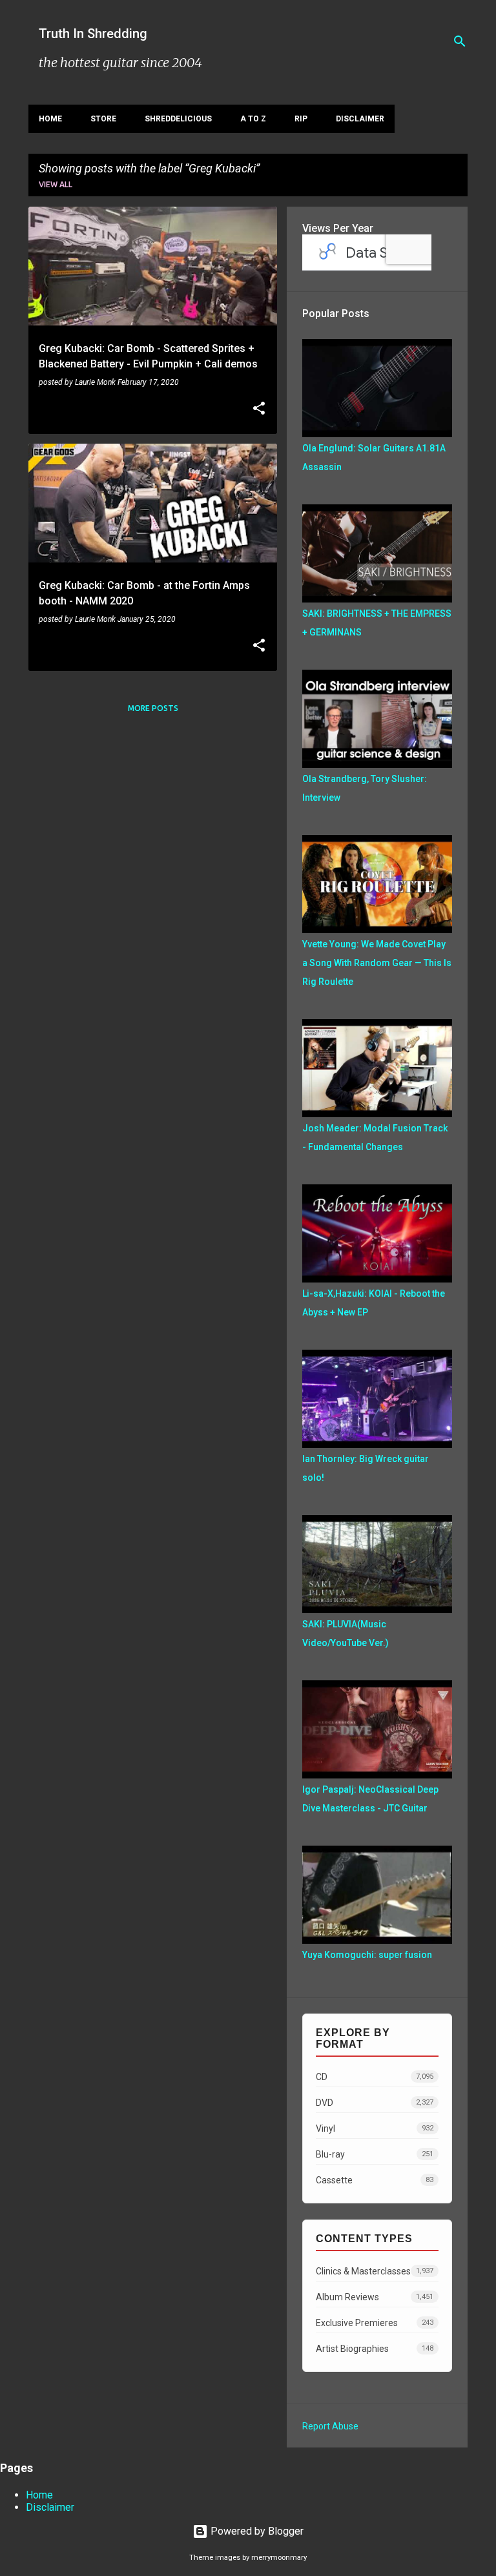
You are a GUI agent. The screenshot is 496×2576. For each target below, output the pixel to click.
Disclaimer (360, 119)
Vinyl (375, 2128)
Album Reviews (375, 2297)
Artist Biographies (375, 2349)
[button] (259, 409)
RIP (301, 119)
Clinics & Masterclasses (375, 2271)
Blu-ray (375, 2154)
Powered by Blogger (256, 2531)
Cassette (375, 2180)
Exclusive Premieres (375, 2323)
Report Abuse (330, 2426)
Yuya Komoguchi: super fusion (367, 1955)
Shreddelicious (178, 119)
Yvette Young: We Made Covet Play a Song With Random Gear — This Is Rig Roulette (377, 963)
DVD (375, 2103)
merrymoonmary (279, 2558)
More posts (153, 708)
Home (50, 119)
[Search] (460, 41)
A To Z (253, 119)
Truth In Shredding (93, 34)
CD (375, 2077)
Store (103, 119)
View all (56, 184)
